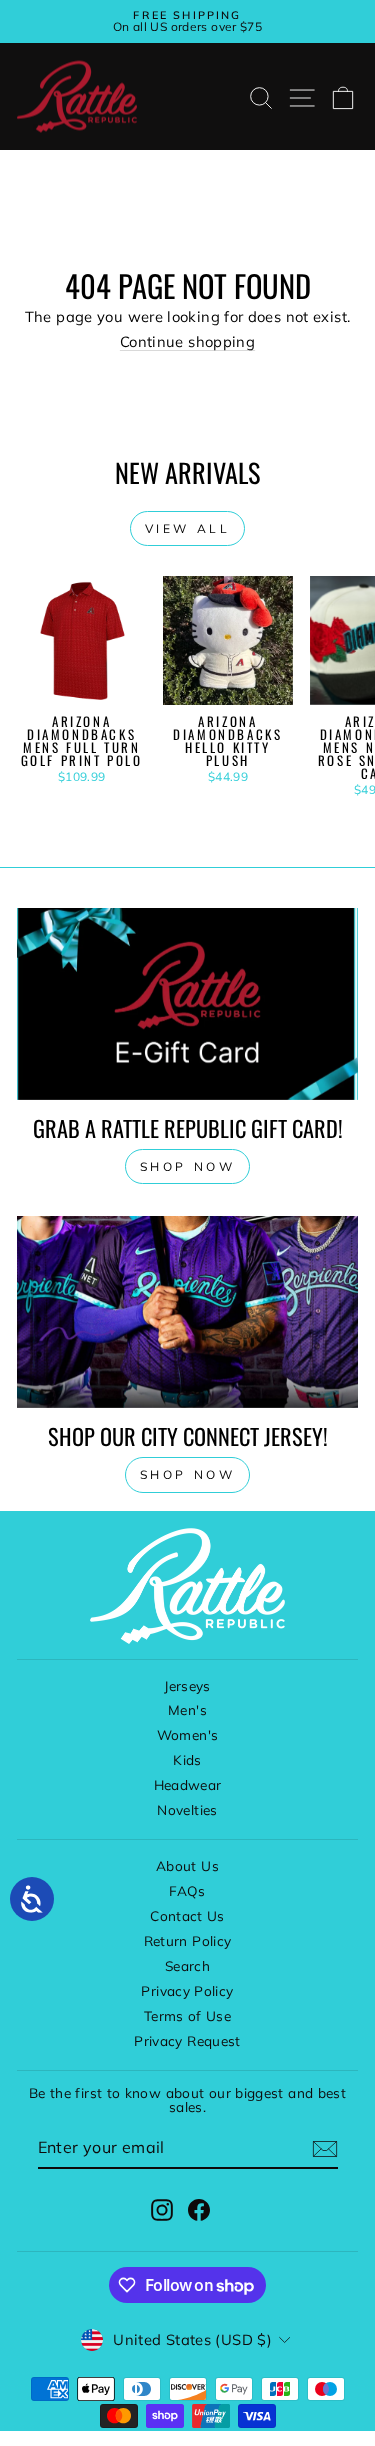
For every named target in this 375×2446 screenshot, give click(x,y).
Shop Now (188, 1474)
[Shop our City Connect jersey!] (187, 1312)
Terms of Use (187, 2015)
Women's (188, 1734)
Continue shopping (187, 341)
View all (188, 528)
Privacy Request (187, 2040)
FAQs (187, 1890)
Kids (187, 1759)
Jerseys (187, 1685)
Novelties (187, 1809)
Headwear (188, 1784)
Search (187, 1965)
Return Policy (188, 1940)
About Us (187, 1865)
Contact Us (187, 1915)
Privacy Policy (187, 1990)
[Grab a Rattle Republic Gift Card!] (187, 1004)
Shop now (188, 1166)
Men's (187, 1709)
